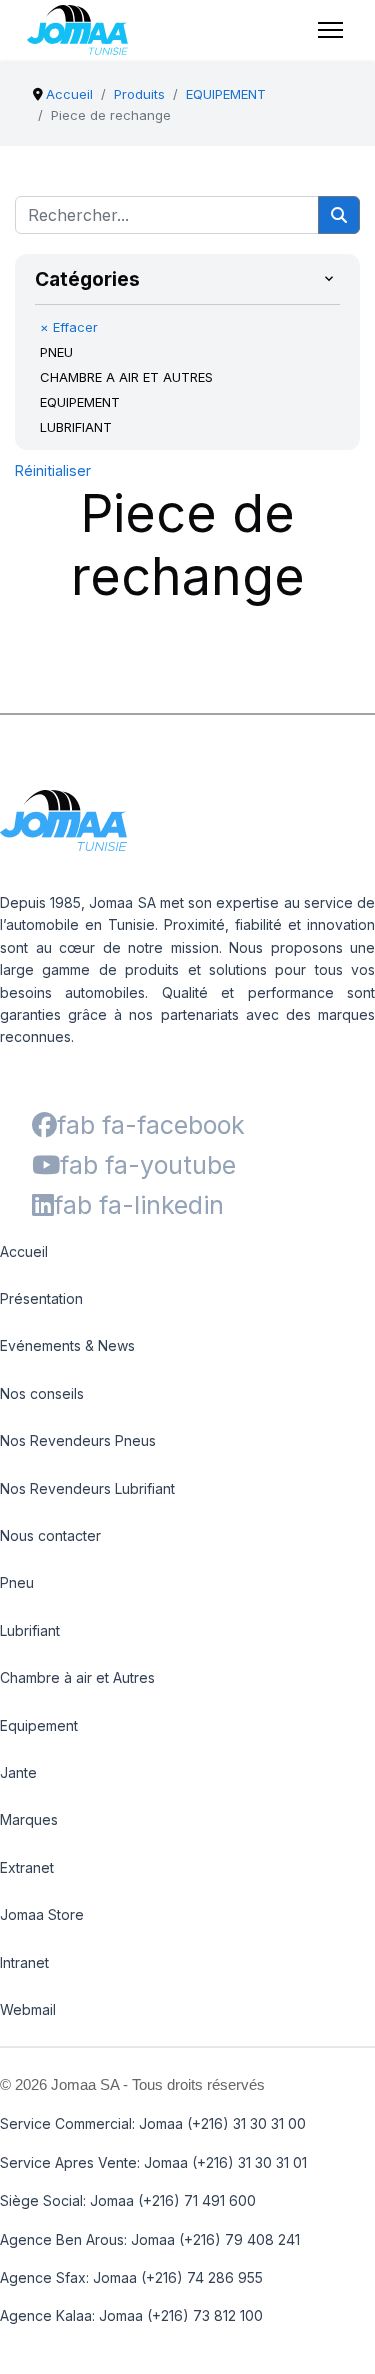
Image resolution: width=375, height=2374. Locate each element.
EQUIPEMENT (80, 402)
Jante (18, 1772)
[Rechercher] (339, 215)
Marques (29, 1819)
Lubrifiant (30, 1630)
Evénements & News (67, 1345)
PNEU (56, 352)
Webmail (28, 2009)
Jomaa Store (42, 1914)
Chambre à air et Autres (77, 1677)
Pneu (17, 1582)
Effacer (69, 327)
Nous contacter (50, 1535)
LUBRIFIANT (76, 427)
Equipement (39, 1725)
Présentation (41, 1298)
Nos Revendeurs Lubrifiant (87, 1488)
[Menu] (330, 30)
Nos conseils (42, 1393)
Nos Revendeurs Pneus (78, 1440)
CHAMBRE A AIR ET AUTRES (126, 377)
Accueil (24, 1251)
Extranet (27, 1867)
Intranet (24, 1962)
